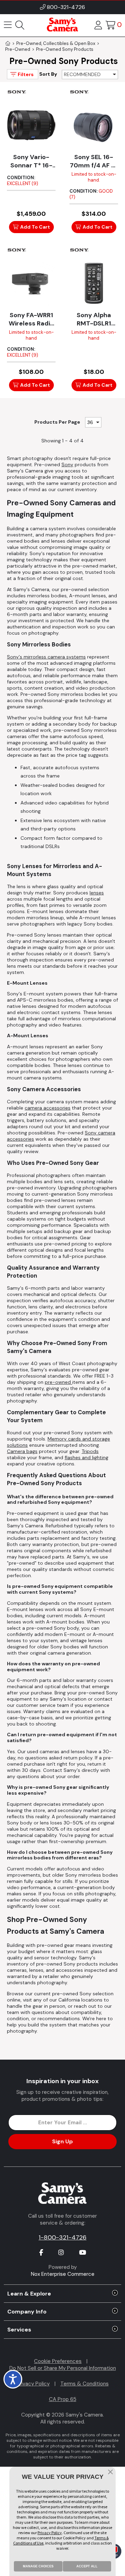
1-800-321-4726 (62, 2237)
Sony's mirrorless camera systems (46, 657)
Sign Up (62, 2141)
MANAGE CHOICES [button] (38, 2566)
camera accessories (48, 1108)
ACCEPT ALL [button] (87, 2566)
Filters (26, 74)
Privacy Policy (33, 2384)
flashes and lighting (86, 1457)
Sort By (48, 74)
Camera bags (22, 1451)
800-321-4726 (66, 7)
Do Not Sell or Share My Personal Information (63, 2368)
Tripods (90, 1451)
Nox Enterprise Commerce (63, 2274)
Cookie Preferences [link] (58, 2361)
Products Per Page (57, 422)
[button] (110, 2473)
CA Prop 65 (63, 2399)
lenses (97, 893)
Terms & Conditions (85, 2384)
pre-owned (59, 1382)
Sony (67, 464)
